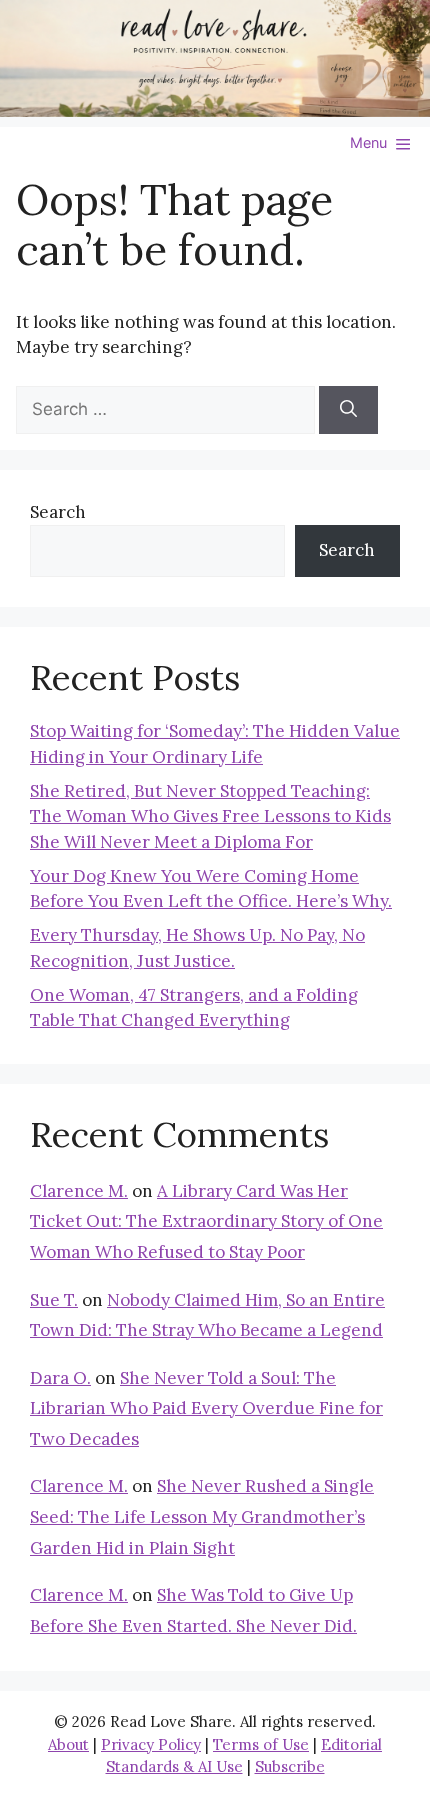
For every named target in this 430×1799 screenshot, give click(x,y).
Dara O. (60, 1378)
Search (58, 512)
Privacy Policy (151, 1744)
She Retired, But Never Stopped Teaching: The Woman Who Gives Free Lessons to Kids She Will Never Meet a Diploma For (210, 816)
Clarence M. (79, 1191)
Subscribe (290, 1766)
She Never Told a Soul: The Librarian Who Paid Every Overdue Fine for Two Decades (206, 1408)
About (68, 1744)
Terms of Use (261, 1744)
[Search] (348, 410)
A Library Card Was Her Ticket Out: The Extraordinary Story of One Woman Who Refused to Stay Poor (206, 1221)
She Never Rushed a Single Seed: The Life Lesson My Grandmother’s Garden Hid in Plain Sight (202, 1516)
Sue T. (54, 1300)
